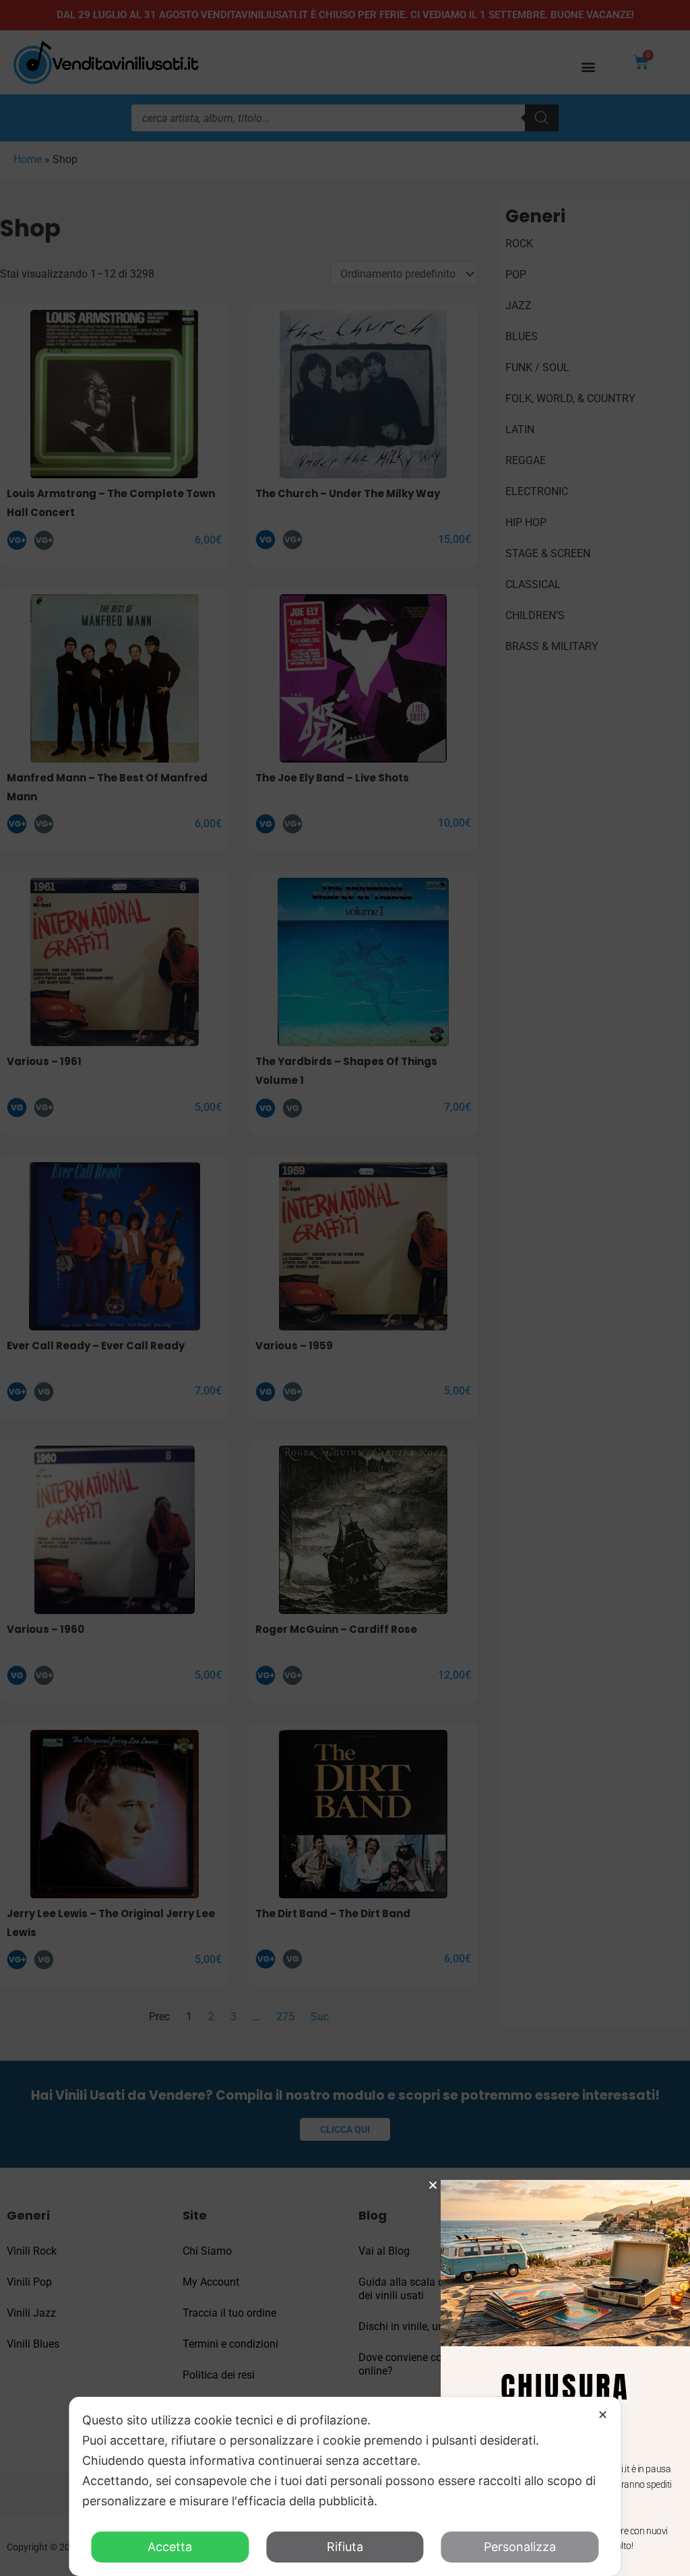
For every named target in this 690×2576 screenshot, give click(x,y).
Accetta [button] (170, 2547)
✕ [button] (603, 2415)
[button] (433, 2185)
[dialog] (345, 2486)
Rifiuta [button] (345, 2547)
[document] (345, 1288)
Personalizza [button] (520, 2547)
